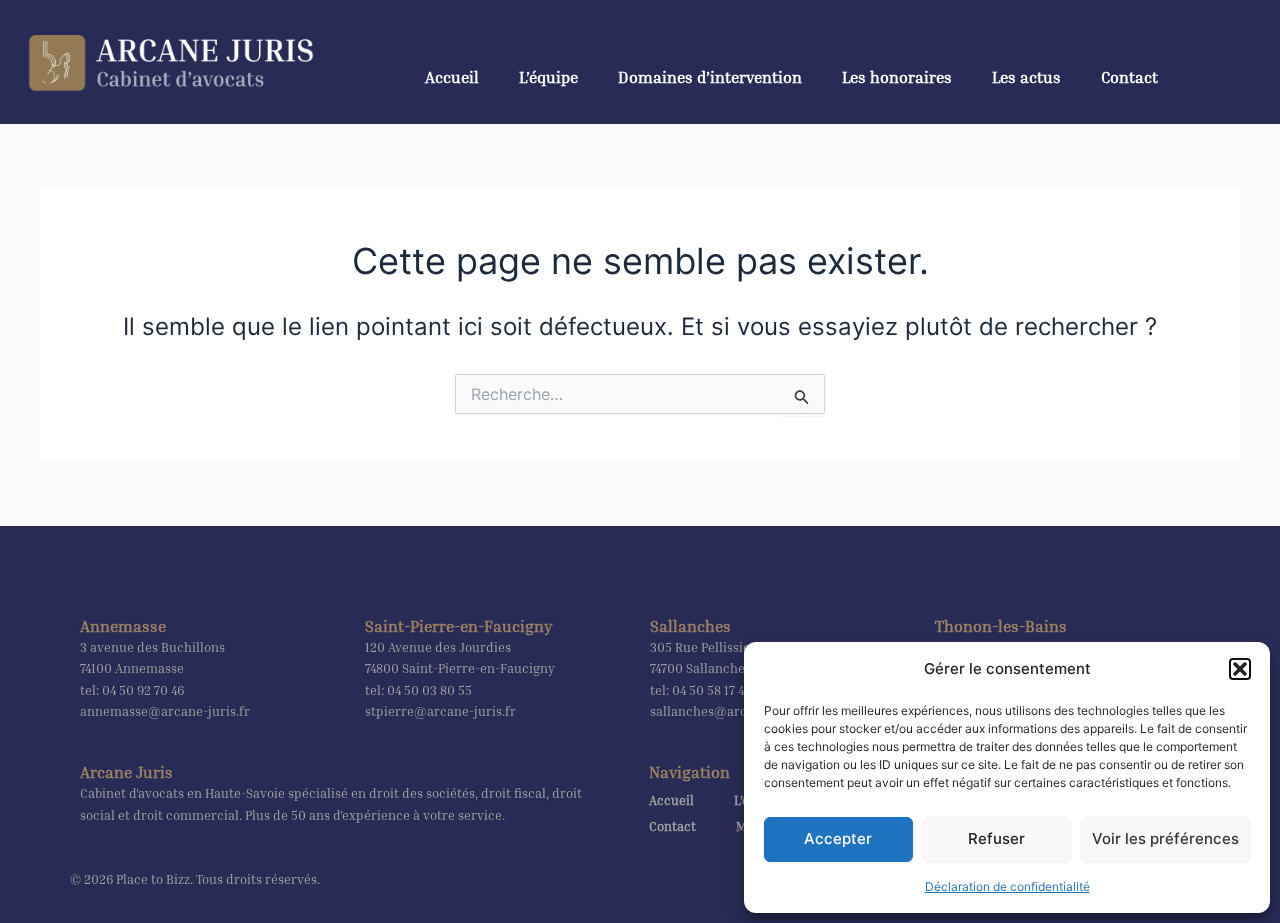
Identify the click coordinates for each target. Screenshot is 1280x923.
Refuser (996, 838)
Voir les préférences (1165, 838)
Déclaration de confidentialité (1007, 886)
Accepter (838, 838)
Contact (1129, 77)
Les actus (1026, 77)
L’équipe (548, 77)
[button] (1240, 669)
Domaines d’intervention (710, 77)
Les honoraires (897, 77)
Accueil (452, 77)
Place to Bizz (153, 879)
